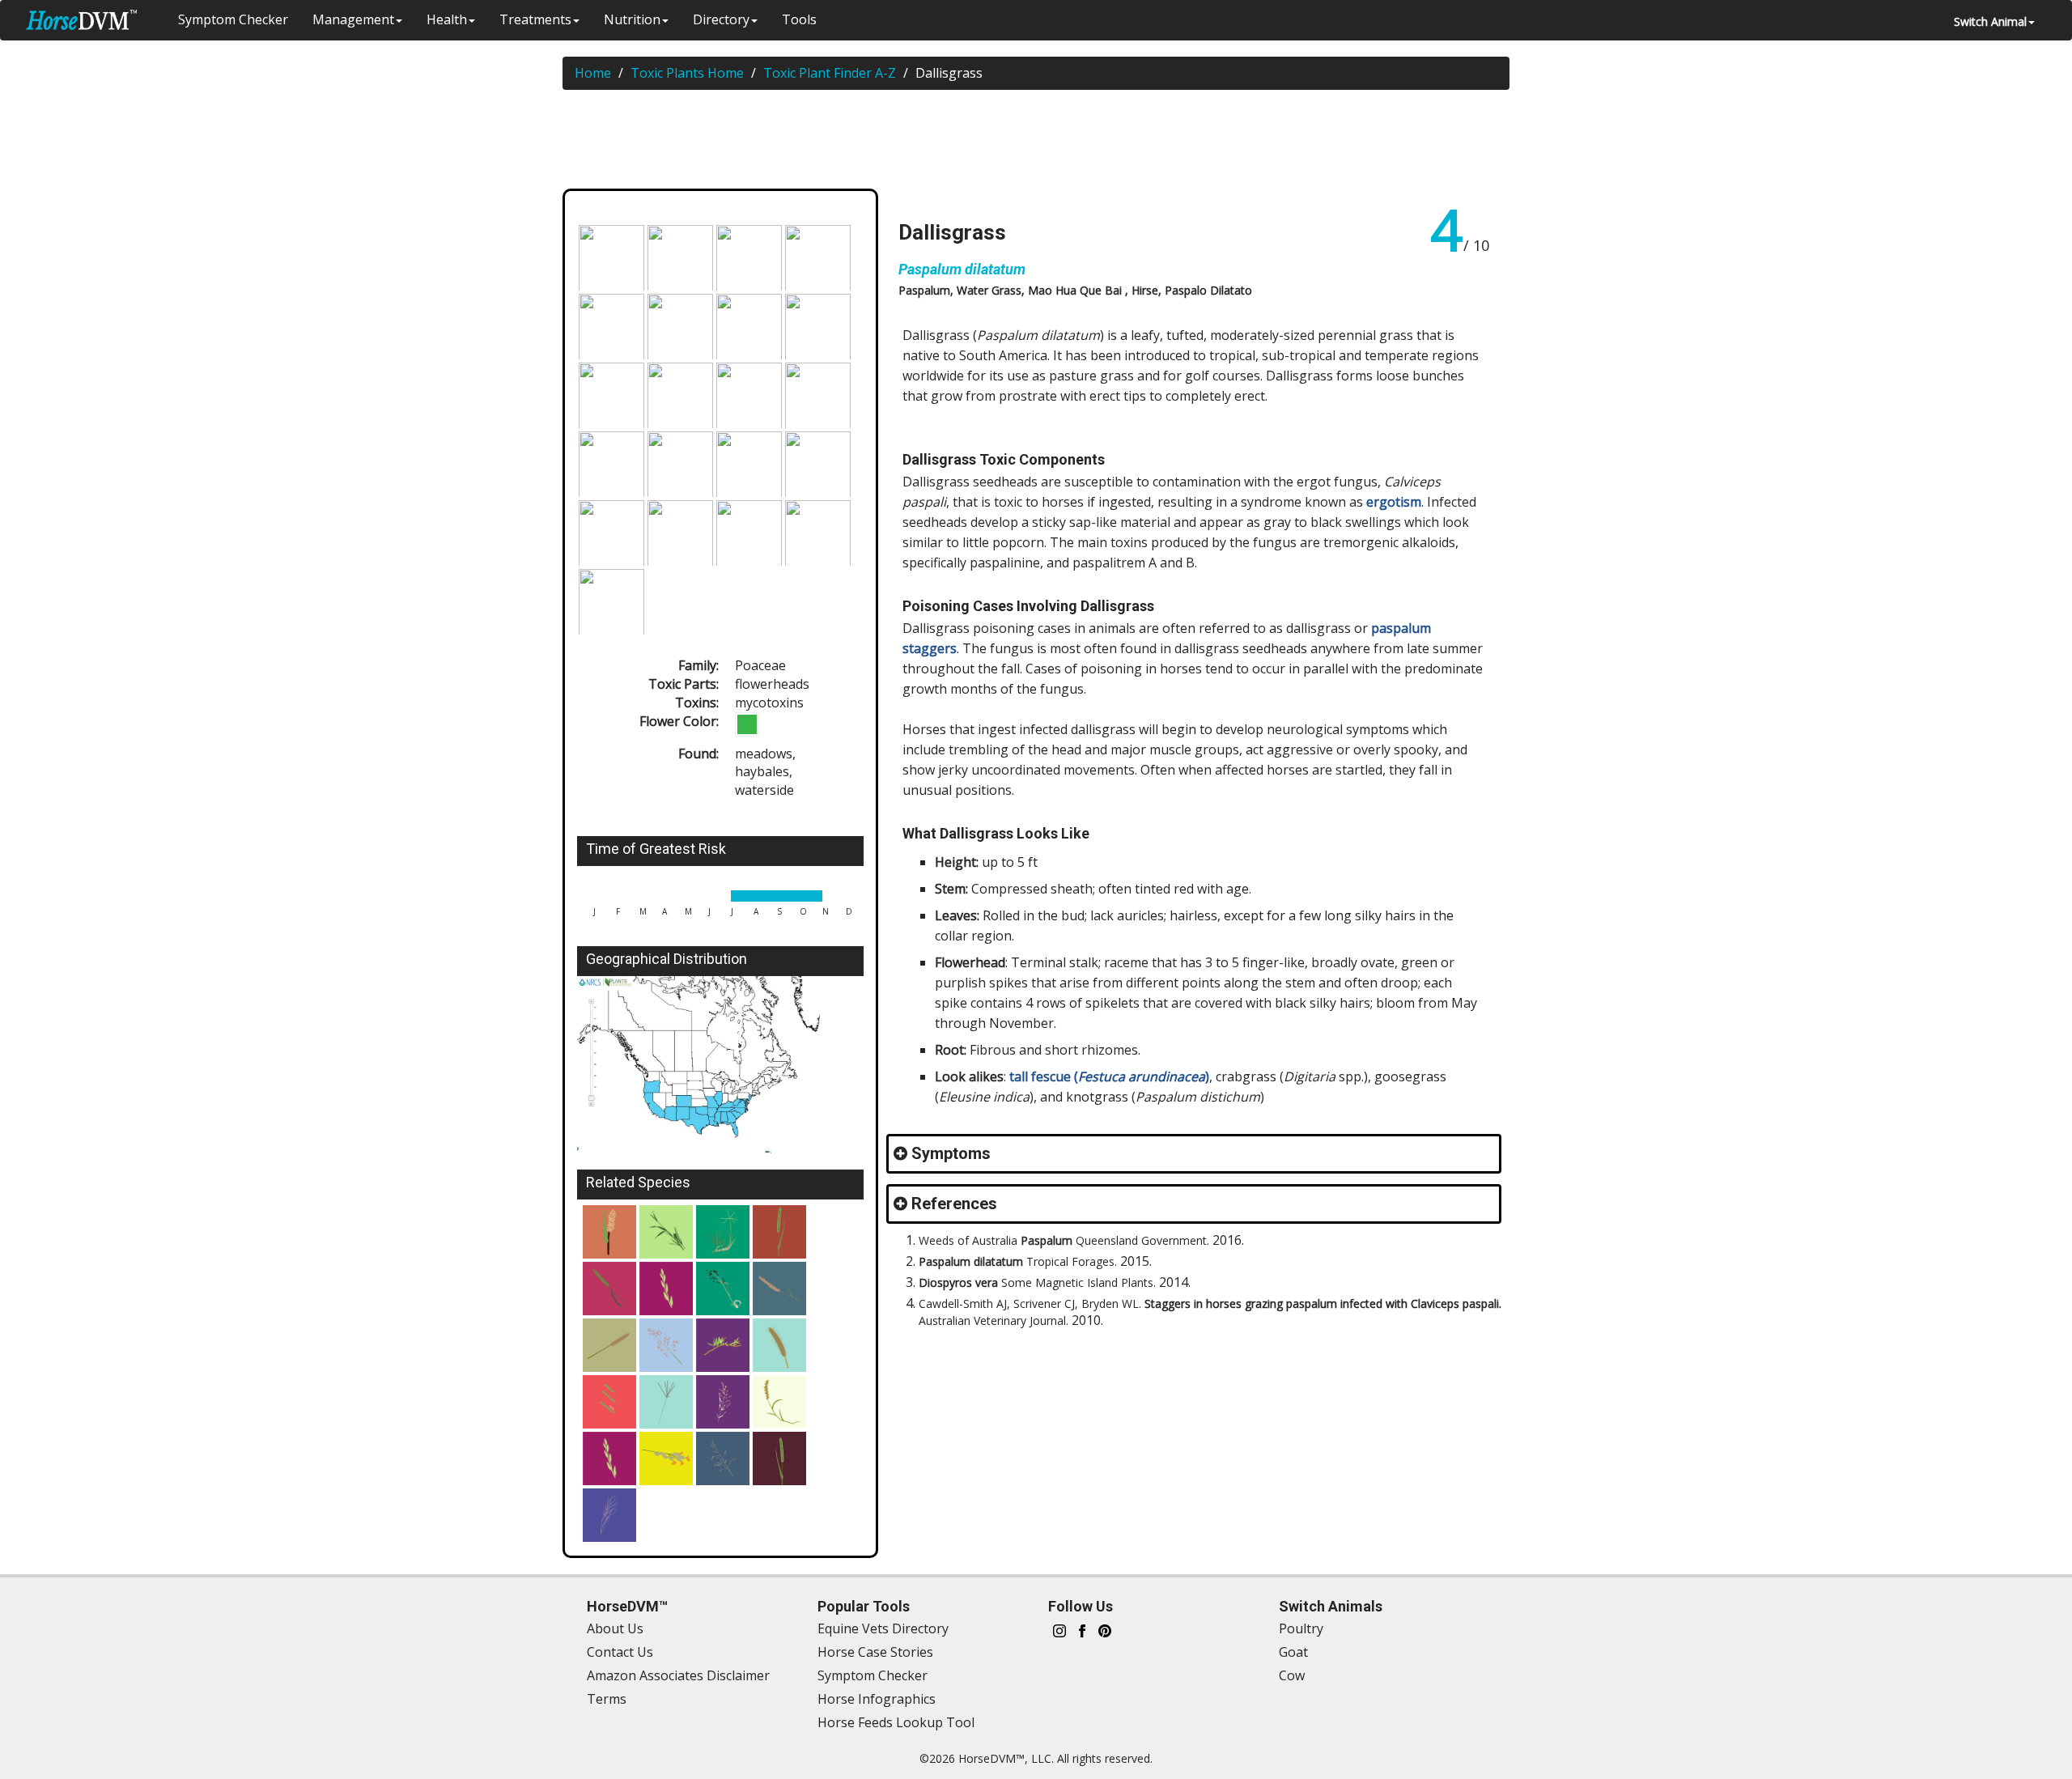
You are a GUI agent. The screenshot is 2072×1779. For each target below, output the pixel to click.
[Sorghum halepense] (666, 1345)
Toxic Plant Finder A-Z (830, 73)
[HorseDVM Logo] (81, 20)
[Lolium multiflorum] (609, 1458)
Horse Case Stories (875, 1652)
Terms (607, 1699)
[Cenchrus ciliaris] (779, 1289)
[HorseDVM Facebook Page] (1082, 1629)
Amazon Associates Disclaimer (678, 1675)
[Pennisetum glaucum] (609, 1345)
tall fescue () (1109, 1076)
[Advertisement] (1044, 142)
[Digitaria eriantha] (666, 1402)
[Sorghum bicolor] (609, 1232)
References (954, 1204)
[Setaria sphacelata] (779, 1345)
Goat (1293, 1652)
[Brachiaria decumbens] (609, 1402)
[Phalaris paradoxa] (609, 1289)
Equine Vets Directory (883, 1628)
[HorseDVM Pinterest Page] (1105, 1629)
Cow (1292, 1675)
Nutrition (632, 19)
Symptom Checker (233, 19)
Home (593, 73)
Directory (721, 19)
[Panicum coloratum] (666, 1458)
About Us (615, 1628)
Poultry (1301, 1628)
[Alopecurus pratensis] (779, 1232)
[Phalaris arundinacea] (666, 1232)
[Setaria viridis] (779, 1458)
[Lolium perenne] (666, 1289)
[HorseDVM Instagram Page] (1059, 1629)
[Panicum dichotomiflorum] (723, 1458)
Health (447, 19)
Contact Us (620, 1652)
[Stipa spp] (609, 1515)
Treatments (535, 19)
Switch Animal (1990, 21)
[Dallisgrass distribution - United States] (720, 1069)
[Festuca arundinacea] (723, 1289)
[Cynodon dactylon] (723, 1232)
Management (353, 19)
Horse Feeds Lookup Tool (896, 1722)
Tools (799, 19)
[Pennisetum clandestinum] (723, 1345)
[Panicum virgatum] (723, 1402)
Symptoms (951, 1153)
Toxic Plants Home (687, 73)
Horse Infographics (877, 1699)
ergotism (1394, 502)
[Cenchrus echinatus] (779, 1402)
